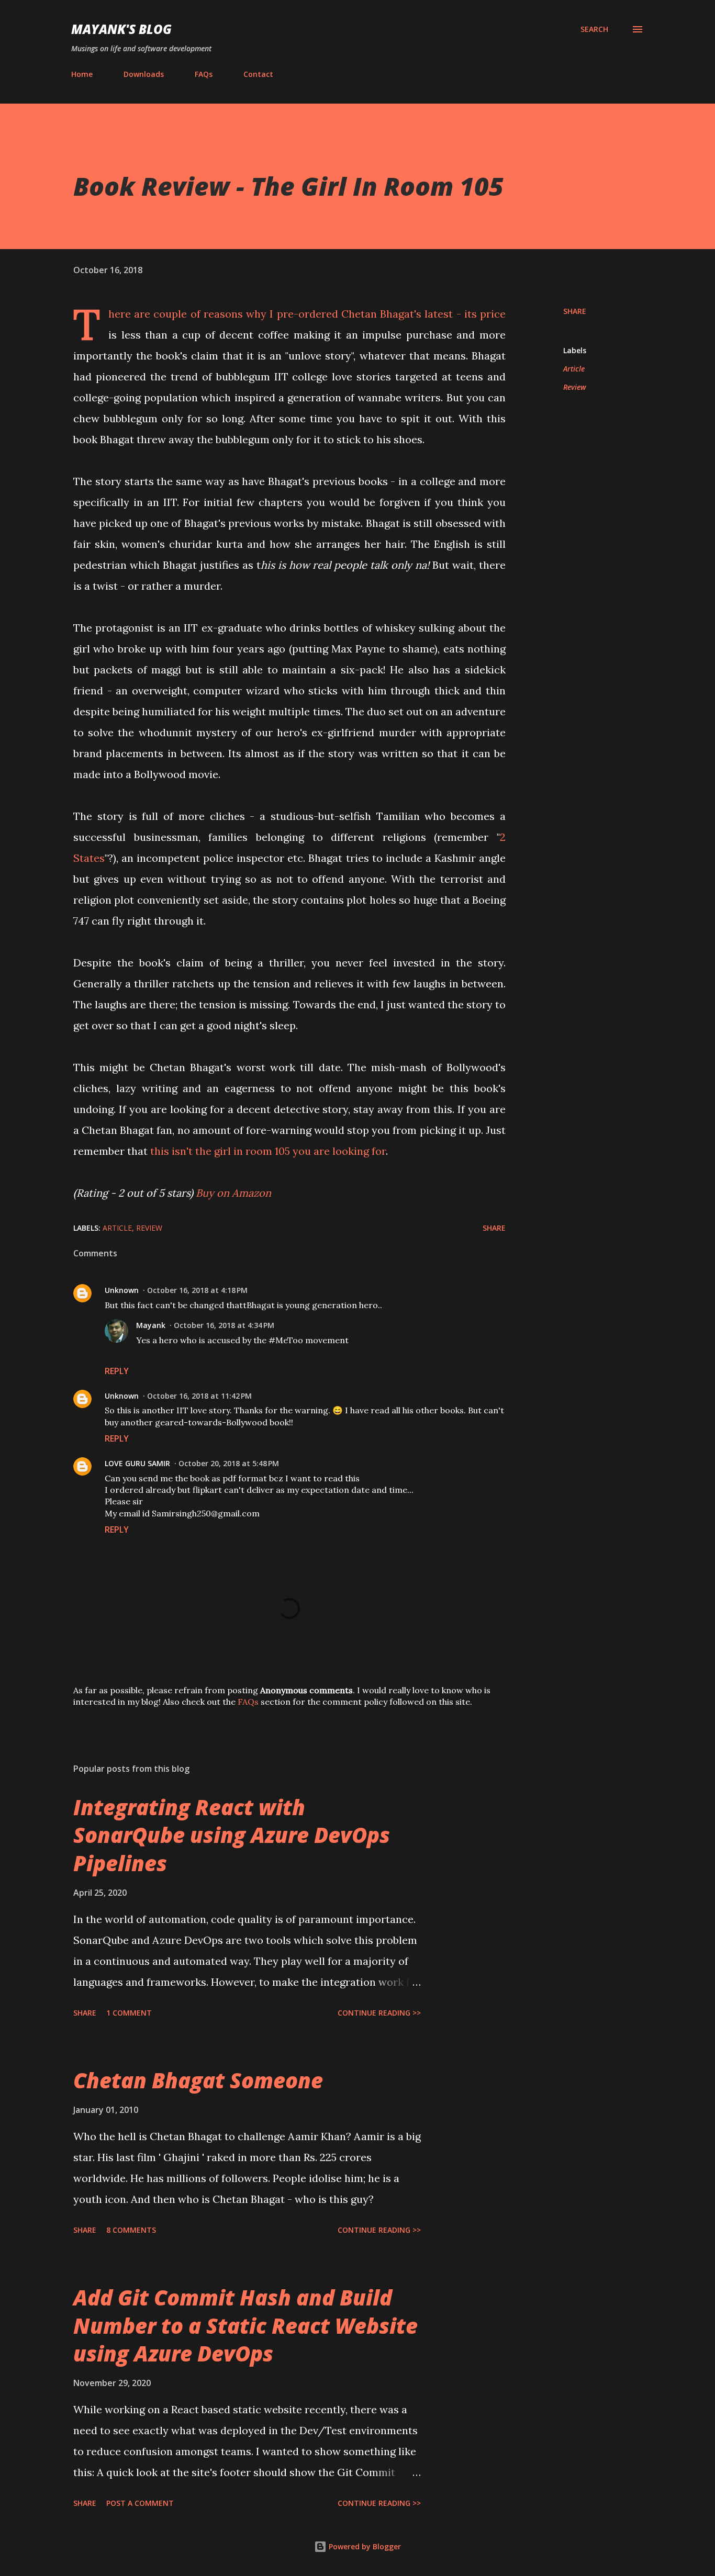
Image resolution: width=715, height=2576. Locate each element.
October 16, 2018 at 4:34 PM (224, 1325)
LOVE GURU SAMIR (137, 1463)
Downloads (144, 74)
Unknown (122, 1290)
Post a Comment (140, 2503)
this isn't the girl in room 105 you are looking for (268, 1151)
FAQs (204, 74)
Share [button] (575, 311)
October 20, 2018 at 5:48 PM (229, 1463)
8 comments (131, 2230)
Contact (258, 74)
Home (82, 74)
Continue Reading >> (379, 2013)
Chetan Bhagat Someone (198, 2080)
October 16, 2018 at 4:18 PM (197, 1290)
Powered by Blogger (364, 2546)
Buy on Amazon (233, 1193)
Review (575, 387)
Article (574, 369)
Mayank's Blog (121, 29)
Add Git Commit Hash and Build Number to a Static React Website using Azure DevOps (245, 2325)
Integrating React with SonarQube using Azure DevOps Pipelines (232, 1835)
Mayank (151, 1325)
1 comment (129, 2013)
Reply (117, 1371)
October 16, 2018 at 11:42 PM (199, 1396)
